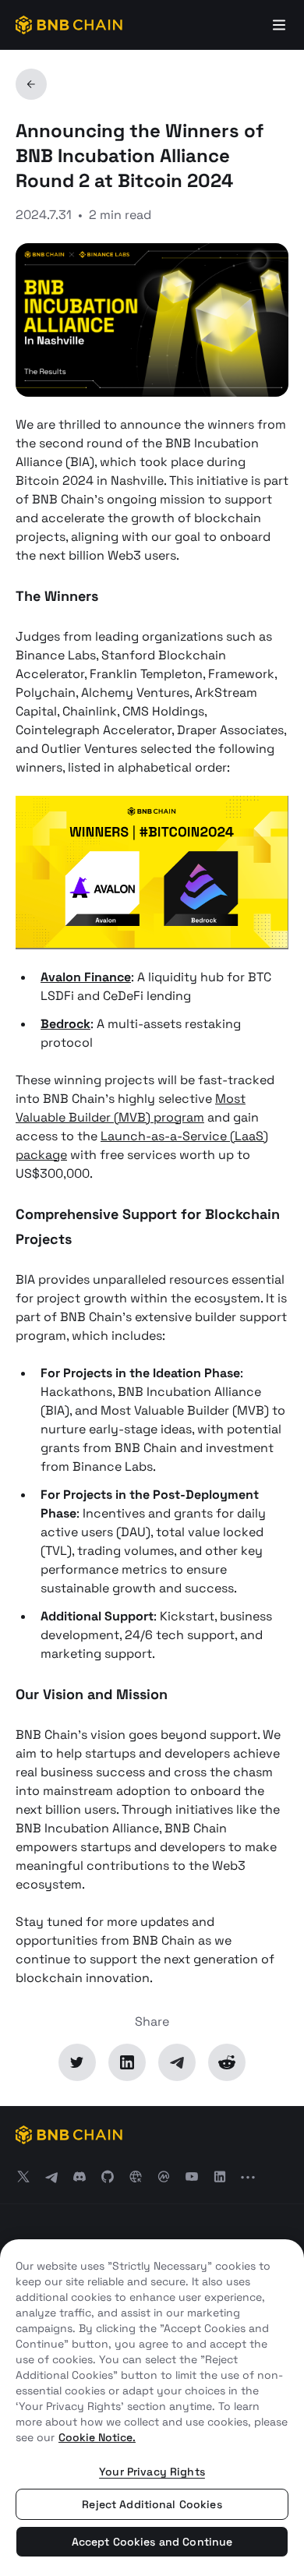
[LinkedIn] (127, 2062)
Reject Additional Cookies (152, 2504)
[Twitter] (77, 2062)
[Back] (31, 84)
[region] (152, 2408)
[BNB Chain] (69, 25)
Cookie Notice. (97, 2437)
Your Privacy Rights (152, 2472)
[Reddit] (227, 2062)
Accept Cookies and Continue (152, 2542)
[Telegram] (177, 2062)
